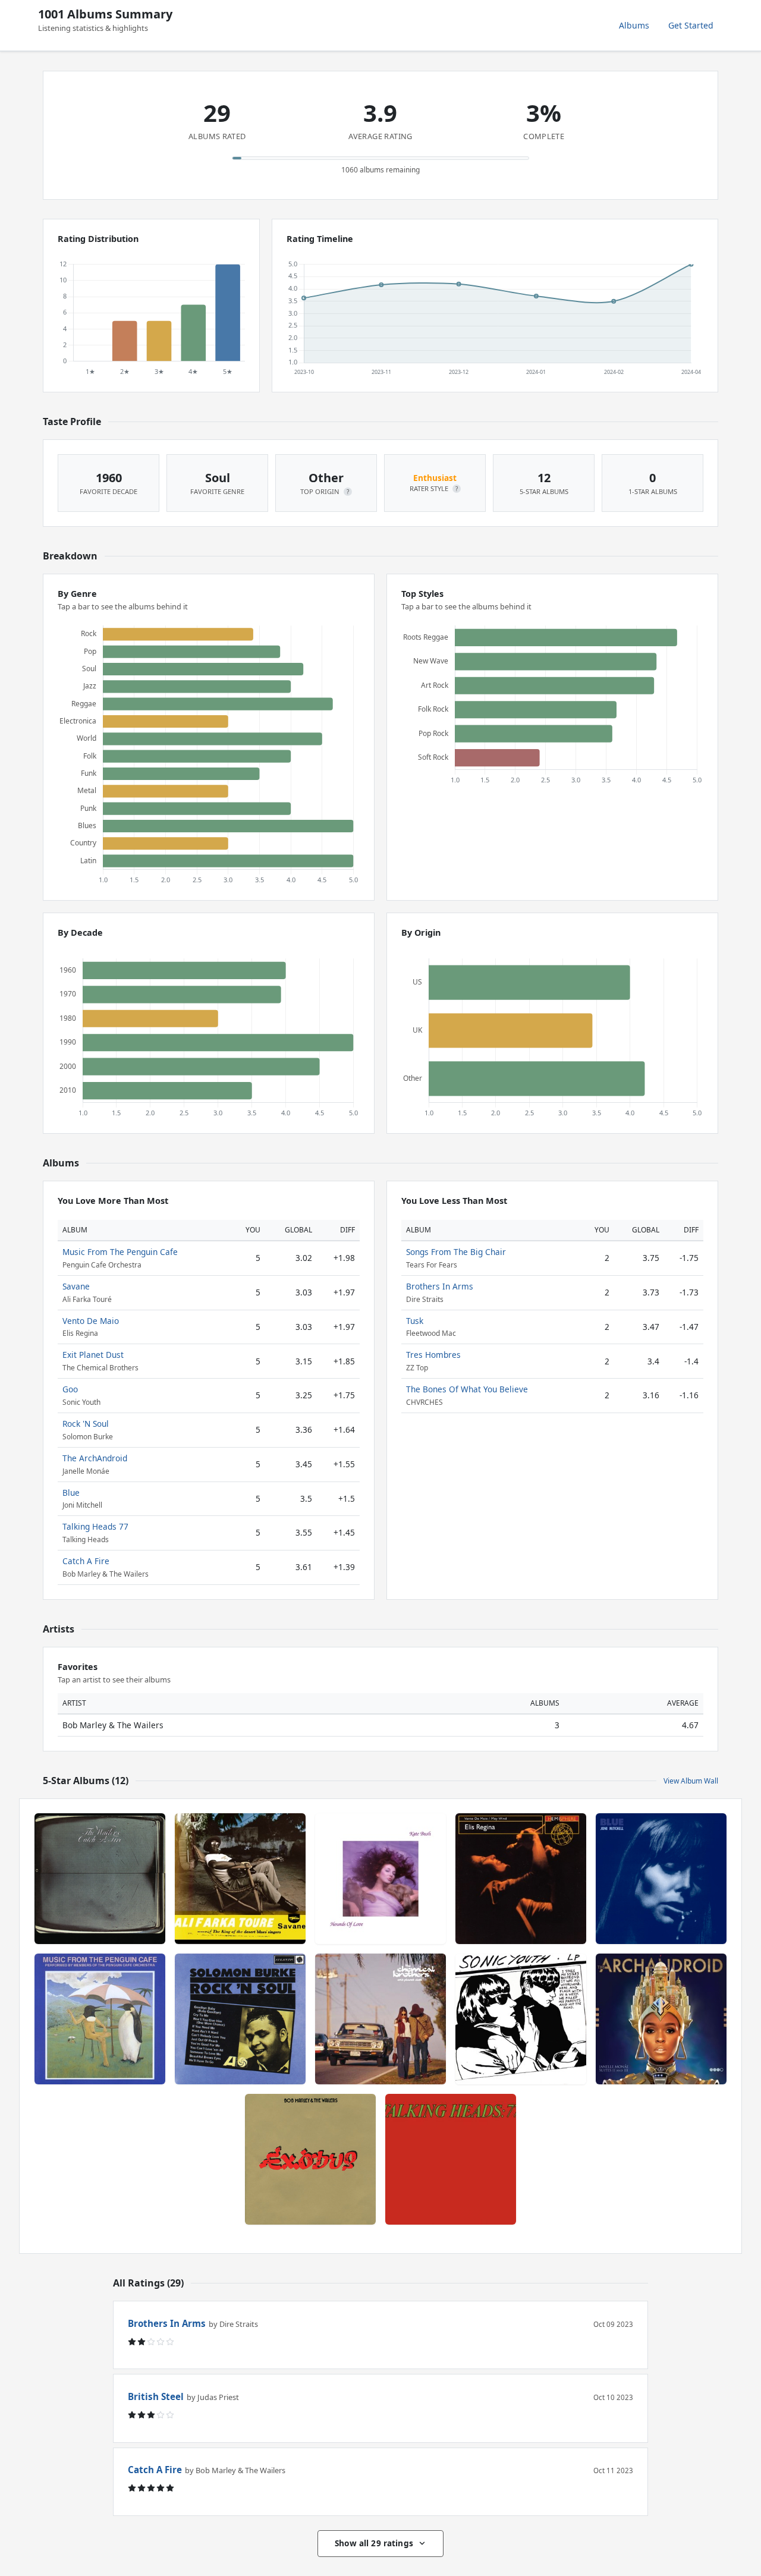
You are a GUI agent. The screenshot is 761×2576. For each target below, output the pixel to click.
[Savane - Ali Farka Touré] (240, 1879)
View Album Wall (691, 1781)
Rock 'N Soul (86, 1424)
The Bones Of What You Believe (467, 1389)
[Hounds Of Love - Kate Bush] (380, 1879)
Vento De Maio (91, 1321)
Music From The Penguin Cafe (120, 1252)
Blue (71, 1493)
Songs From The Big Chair (456, 1252)
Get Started (691, 25)
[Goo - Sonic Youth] (521, 2019)
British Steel (156, 2396)
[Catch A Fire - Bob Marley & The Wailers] (100, 1879)
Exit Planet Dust (93, 1355)
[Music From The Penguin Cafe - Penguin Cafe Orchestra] (100, 2019)
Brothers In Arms (440, 1286)
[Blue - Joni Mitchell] (661, 1879)
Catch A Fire (86, 1561)
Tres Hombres (433, 1355)
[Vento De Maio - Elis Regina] (521, 1879)
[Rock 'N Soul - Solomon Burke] (240, 2019)
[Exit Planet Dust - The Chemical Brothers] (380, 2019)
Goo (70, 1389)
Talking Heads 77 (95, 1526)
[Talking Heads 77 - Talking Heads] (451, 2159)
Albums (634, 25)
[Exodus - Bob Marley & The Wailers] (310, 2159)
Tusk (415, 1321)
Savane (76, 1286)
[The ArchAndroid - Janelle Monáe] (661, 2019)
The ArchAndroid (95, 1458)
